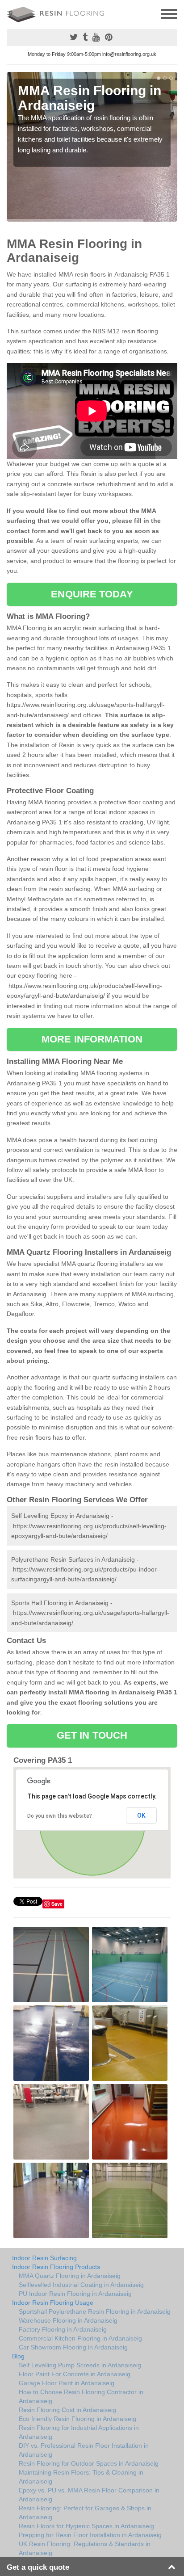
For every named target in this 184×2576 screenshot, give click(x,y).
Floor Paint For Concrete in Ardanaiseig (75, 2374)
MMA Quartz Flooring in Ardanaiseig (70, 2276)
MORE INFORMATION (92, 1039)
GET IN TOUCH (92, 1735)
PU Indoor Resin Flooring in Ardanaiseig (75, 2294)
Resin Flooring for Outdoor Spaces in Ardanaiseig (89, 2463)
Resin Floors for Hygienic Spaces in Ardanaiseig (86, 2526)
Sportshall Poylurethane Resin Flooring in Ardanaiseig (95, 2311)
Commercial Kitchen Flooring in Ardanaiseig (80, 2338)
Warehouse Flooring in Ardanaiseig (68, 2320)
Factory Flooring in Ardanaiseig (63, 2329)
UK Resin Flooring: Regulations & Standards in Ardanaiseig (85, 2548)
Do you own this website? (60, 1816)
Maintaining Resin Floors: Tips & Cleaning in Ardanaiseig (81, 2477)
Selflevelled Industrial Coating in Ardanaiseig (81, 2285)
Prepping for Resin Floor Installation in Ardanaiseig (90, 2535)
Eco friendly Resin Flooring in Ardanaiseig (77, 2419)
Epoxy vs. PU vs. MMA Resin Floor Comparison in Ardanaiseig (89, 2495)
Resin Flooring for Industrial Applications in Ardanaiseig (79, 2432)
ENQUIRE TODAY (92, 594)
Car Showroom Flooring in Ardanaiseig (73, 2347)
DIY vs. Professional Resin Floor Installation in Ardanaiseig (84, 2450)
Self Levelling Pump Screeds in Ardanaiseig (80, 2365)
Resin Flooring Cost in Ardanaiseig (67, 2410)
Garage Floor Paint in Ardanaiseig (67, 2383)
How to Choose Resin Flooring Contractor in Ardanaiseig (81, 2396)
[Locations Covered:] (11, 13)
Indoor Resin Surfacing (44, 2258)
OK (141, 1815)
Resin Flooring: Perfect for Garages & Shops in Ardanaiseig (85, 2513)
